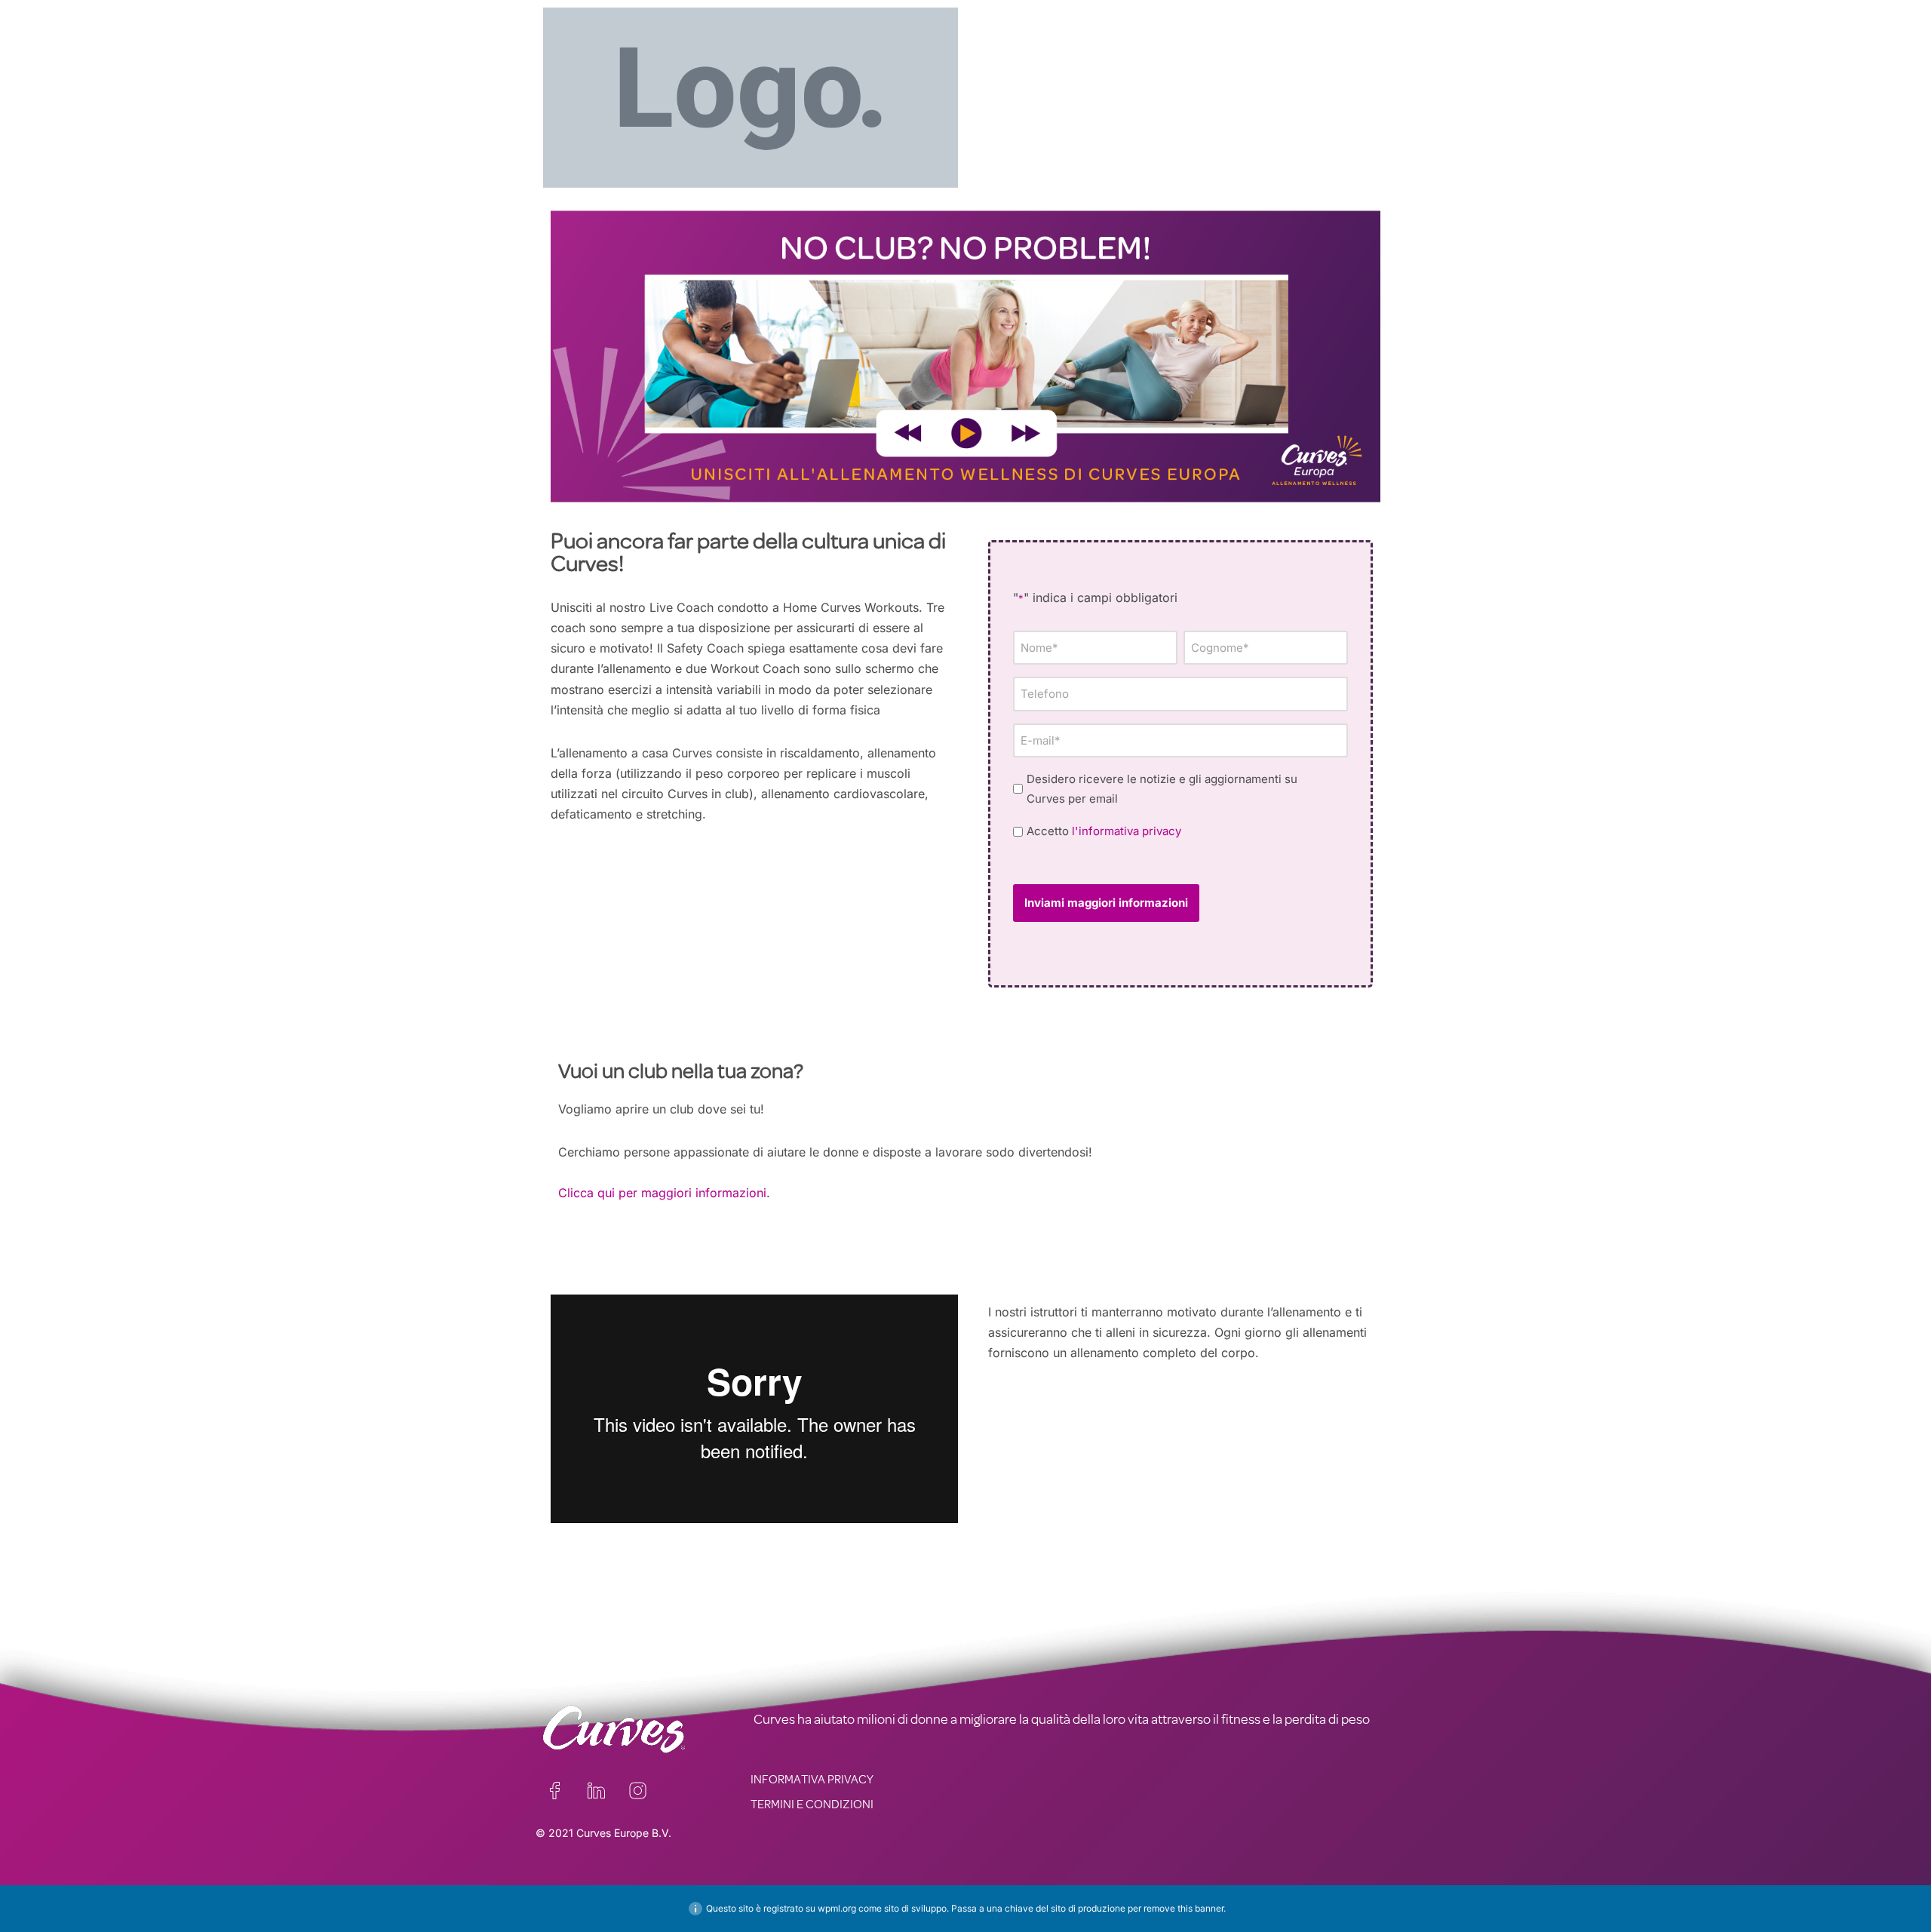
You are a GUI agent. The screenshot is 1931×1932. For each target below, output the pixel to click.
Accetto (1104, 831)
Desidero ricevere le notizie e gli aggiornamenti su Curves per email (1162, 789)
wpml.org (837, 1908)
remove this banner (1183, 1908)
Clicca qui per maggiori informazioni (662, 1193)
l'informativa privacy (1127, 831)
